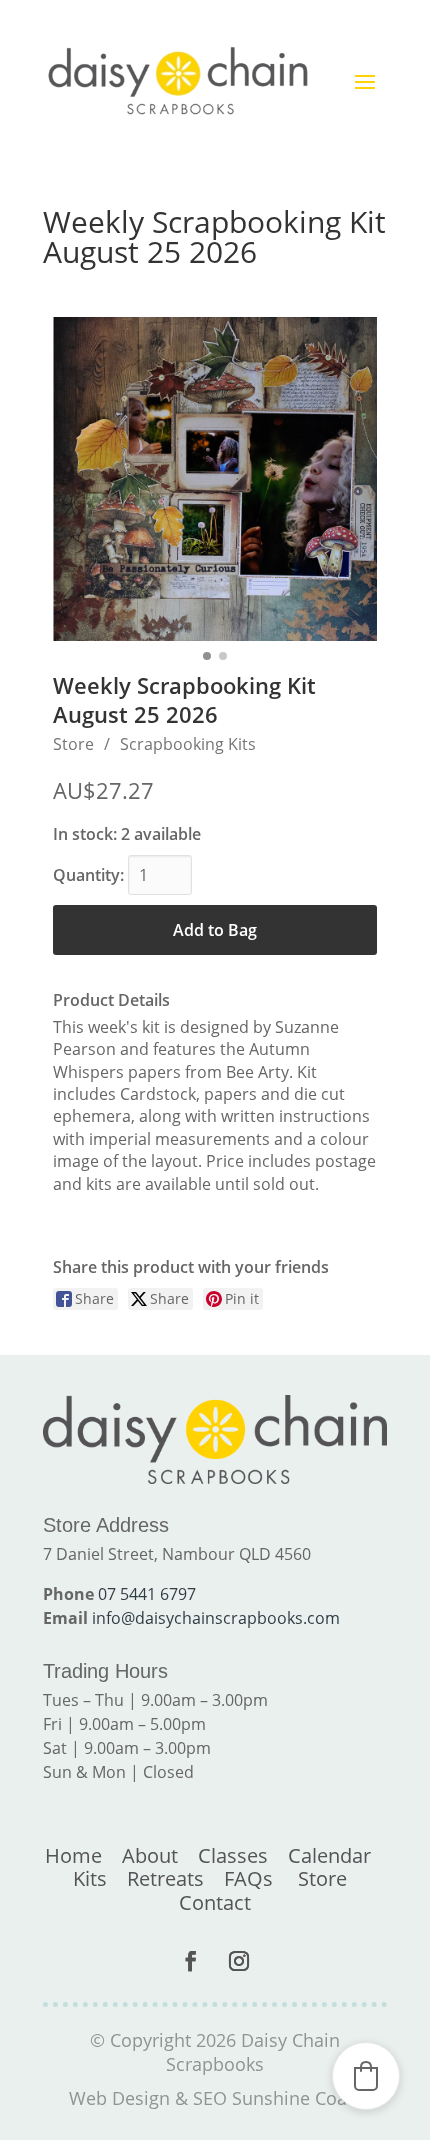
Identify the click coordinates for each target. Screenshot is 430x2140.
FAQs (248, 1878)
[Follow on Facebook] (191, 1961)
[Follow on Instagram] (239, 1961)
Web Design (119, 2098)
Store (73, 744)
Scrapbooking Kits (188, 744)
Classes (233, 1855)
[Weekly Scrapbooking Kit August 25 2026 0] (215, 479)
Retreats (165, 1878)
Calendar (329, 1855)
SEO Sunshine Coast (277, 2098)
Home (73, 1855)
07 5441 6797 (147, 1594)
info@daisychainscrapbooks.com (216, 1618)
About (150, 1855)
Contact (215, 1902)
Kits (90, 1878)
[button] (366, 2076)
